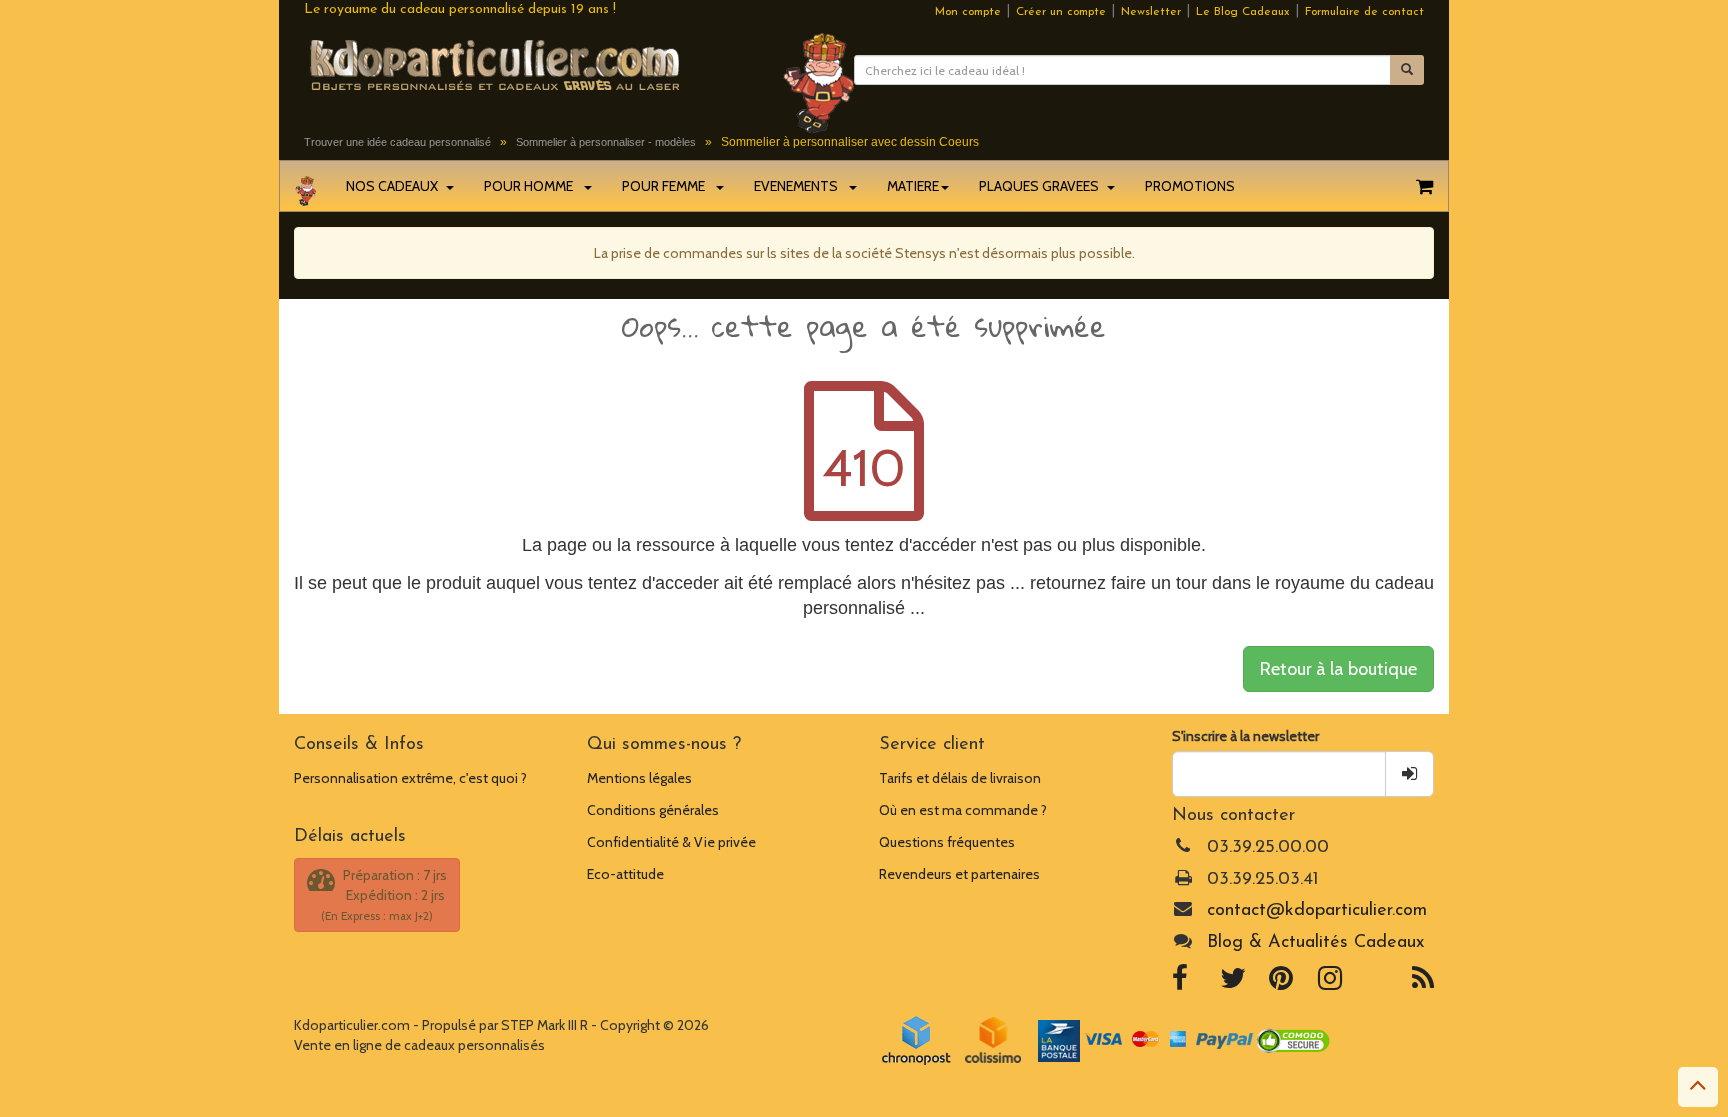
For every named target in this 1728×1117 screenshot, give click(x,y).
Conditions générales (653, 810)
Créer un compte (1061, 12)
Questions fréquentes (947, 842)
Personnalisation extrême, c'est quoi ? (410, 778)
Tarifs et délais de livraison (960, 778)
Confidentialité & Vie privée (671, 842)
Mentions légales (639, 778)
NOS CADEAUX (395, 186)
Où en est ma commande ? (963, 810)
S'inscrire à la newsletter (1245, 736)
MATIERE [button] (913, 186)
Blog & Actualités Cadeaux (1315, 943)
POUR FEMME (668, 186)
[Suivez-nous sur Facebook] (1180, 983)
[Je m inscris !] (1409, 774)
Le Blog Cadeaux (1243, 12)
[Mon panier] (1424, 186)
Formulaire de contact (1364, 12)
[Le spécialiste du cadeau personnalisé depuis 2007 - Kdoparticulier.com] (528, 64)
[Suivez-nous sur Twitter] (1233, 983)
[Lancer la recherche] (1407, 70)
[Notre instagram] (1330, 983)
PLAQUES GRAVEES (1042, 186)
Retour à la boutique (1338, 669)
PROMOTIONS (1190, 186)
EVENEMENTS (800, 186)
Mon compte (968, 12)
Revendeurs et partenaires (959, 874)
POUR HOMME (533, 186)
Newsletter (1151, 12)
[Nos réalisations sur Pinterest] (1281, 983)
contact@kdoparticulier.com (1317, 911)
